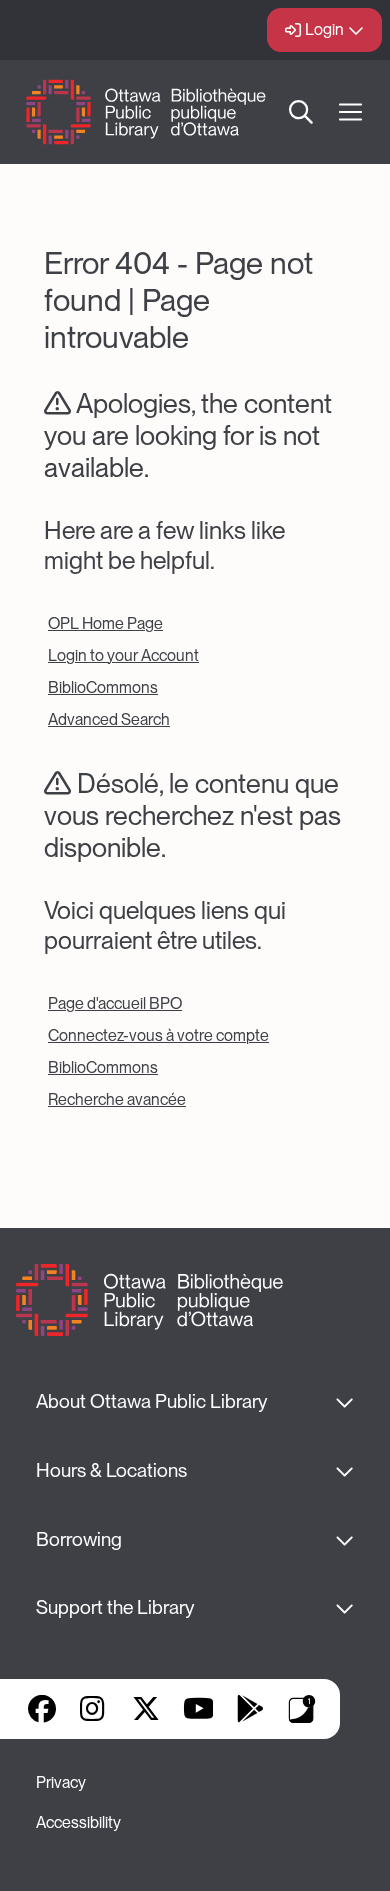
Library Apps (302, 1709)
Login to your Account (123, 655)
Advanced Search (109, 719)
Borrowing (79, 1539)
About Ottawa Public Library (151, 1401)
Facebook (42, 1709)
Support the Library (115, 1607)
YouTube (198, 1709)
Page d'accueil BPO (115, 1003)
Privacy (61, 1782)
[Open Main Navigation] (350, 112)
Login (324, 29)
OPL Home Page (105, 623)
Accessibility (78, 1822)
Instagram (94, 1709)
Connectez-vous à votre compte (158, 1035)
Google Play (250, 1709)
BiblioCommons (103, 687)
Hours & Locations (111, 1470)
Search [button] (301, 112)
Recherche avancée (117, 1099)
